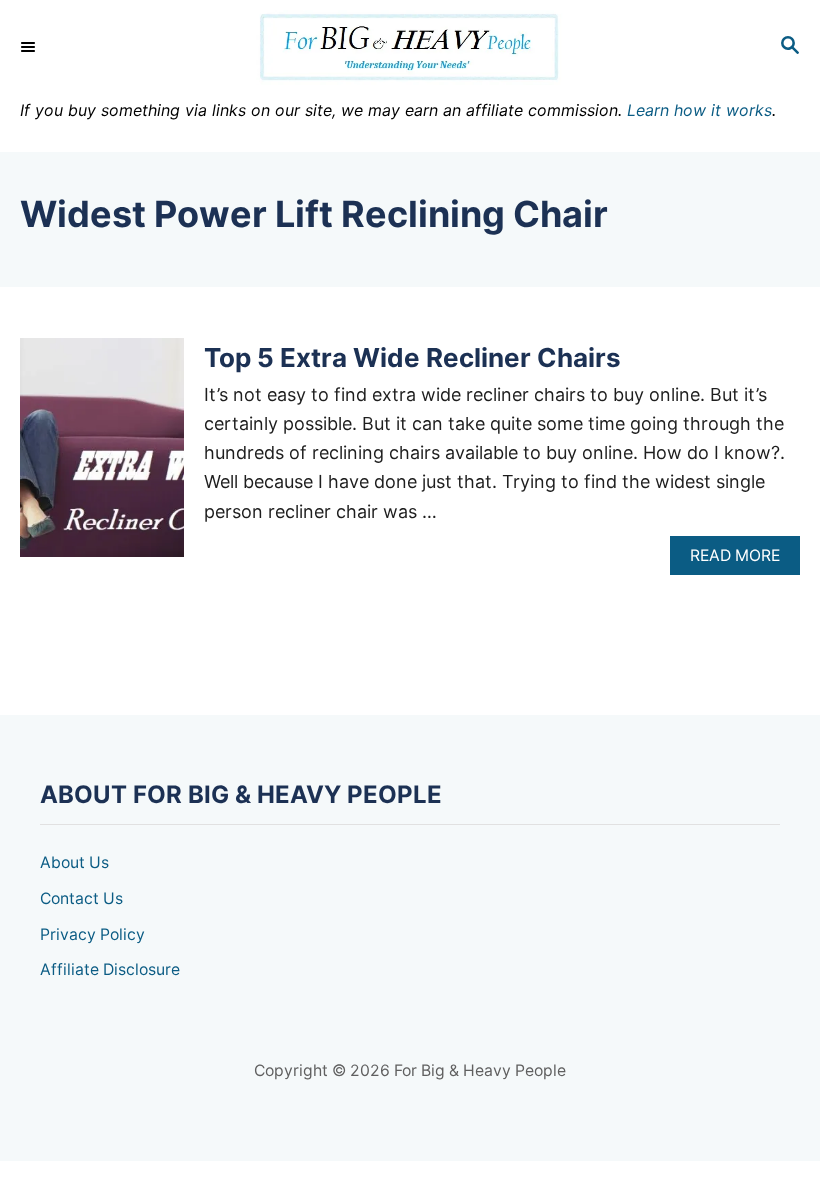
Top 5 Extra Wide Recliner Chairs (412, 357)
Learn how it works (699, 110)
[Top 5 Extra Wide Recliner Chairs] (102, 456)
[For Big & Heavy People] (410, 47)
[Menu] (30, 47)
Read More (742, 560)
